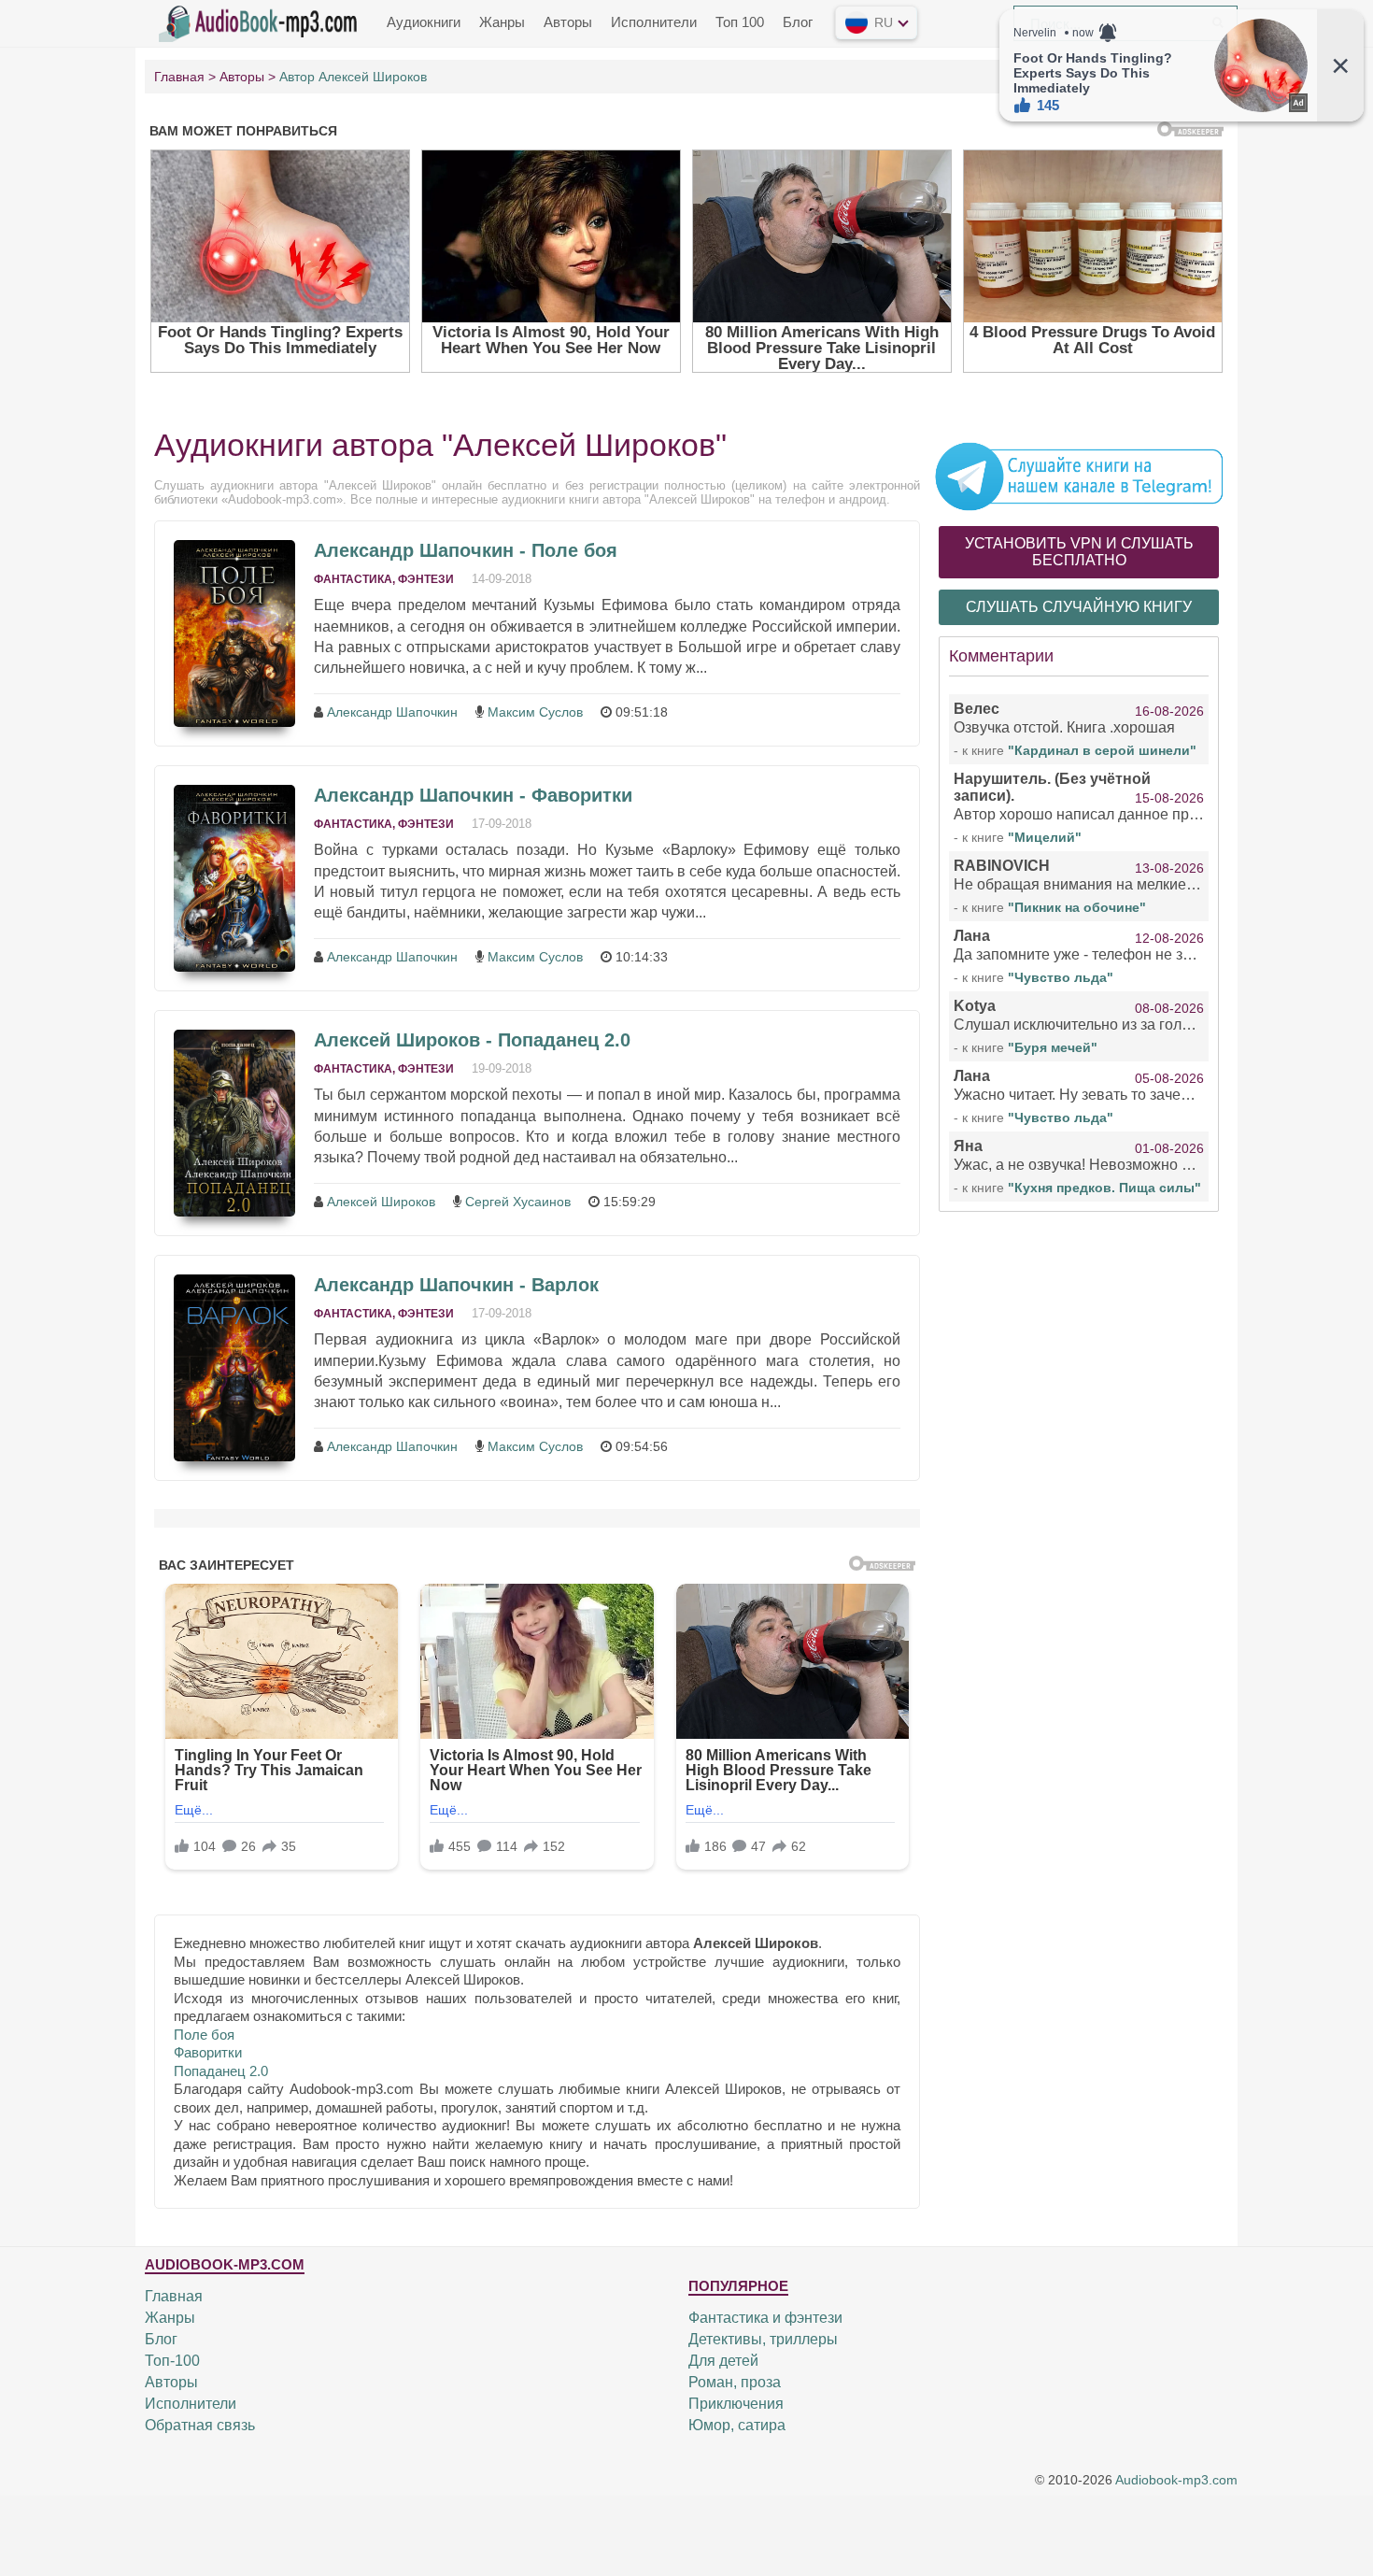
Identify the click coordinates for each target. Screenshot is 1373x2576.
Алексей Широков (381, 1202)
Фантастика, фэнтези (384, 579)
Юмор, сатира (737, 2425)
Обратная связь (200, 2425)
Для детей (723, 2361)
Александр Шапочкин (392, 712)
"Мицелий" (1045, 837)
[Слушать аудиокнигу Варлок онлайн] (234, 1368)
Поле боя (204, 2035)
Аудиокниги (424, 22)
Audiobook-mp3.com (1176, 2481)
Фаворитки (208, 2052)
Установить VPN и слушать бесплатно (1079, 552)
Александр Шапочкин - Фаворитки (473, 795)
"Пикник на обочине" (1077, 907)
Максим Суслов (535, 712)
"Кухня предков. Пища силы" (1104, 1188)
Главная (174, 2296)
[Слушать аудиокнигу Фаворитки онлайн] (234, 878)
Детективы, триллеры (763, 2339)
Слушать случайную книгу (1079, 607)
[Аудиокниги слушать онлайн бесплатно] (262, 21)
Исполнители (654, 22)
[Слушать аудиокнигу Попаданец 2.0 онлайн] (234, 1123)
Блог (798, 22)
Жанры (502, 22)
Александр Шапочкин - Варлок (456, 1285)
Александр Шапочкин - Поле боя (466, 550)
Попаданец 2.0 (221, 2071)
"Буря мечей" (1053, 1047)
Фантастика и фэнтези (765, 2318)
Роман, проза (735, 2382)
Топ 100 (740, 22)
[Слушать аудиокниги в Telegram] (1079, 476)
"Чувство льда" (1061, 977)
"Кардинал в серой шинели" (1102, 750)
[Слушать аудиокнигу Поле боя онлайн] (234, 633)
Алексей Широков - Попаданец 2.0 (472, 1040)
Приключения (736, 2404)
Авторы (568, 22)
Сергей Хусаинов (518, 1202)
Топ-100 (172, 2361)
